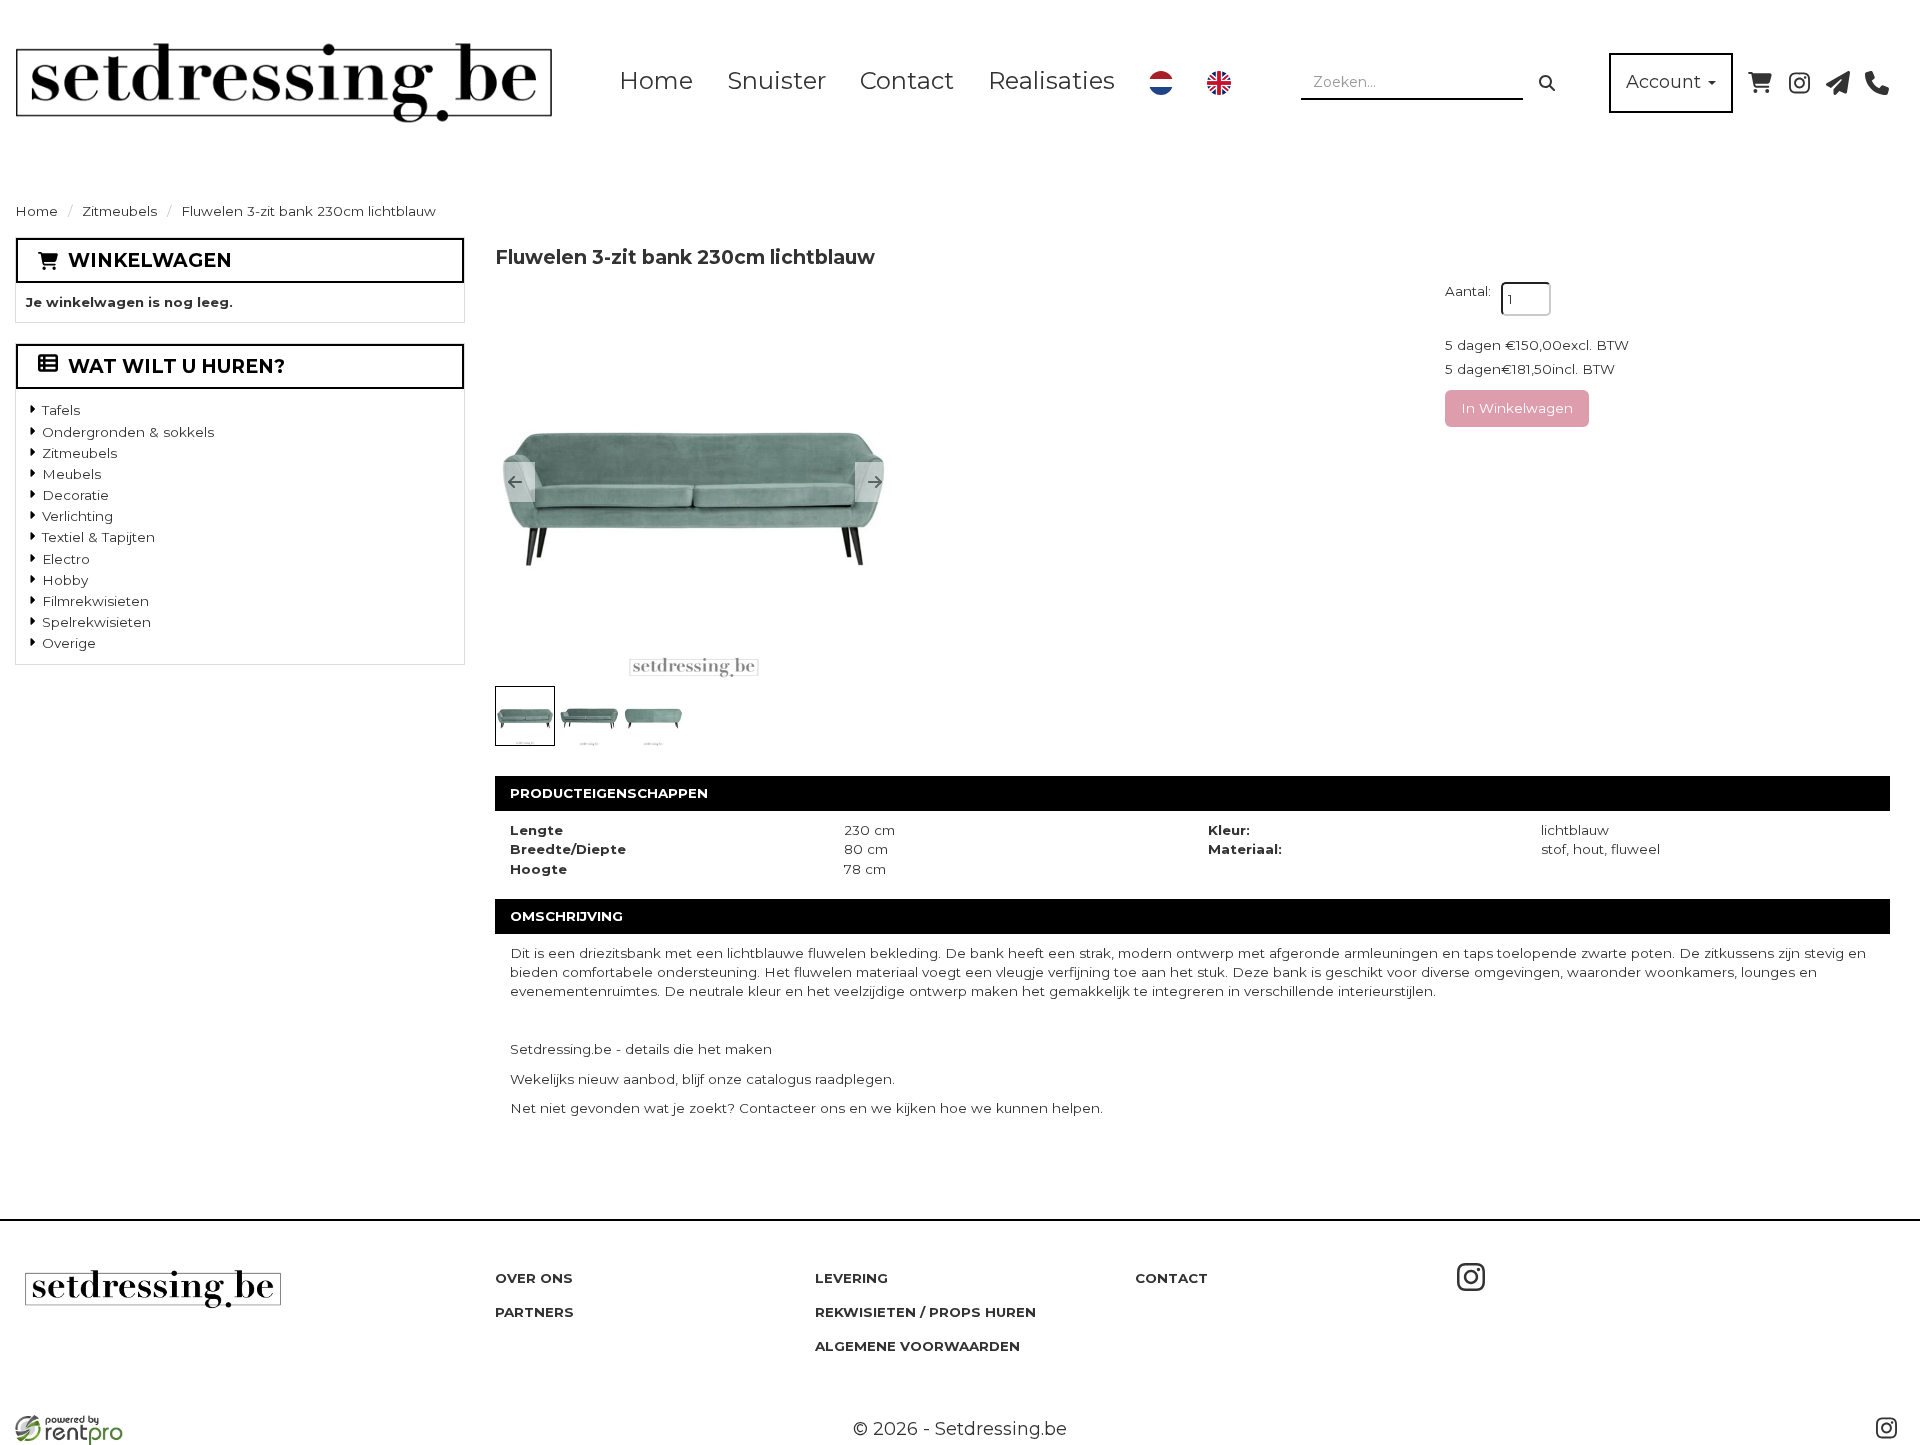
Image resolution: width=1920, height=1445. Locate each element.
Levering (851, 1278)
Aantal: (1468, 291)
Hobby (65, 580)
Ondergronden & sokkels (128, 432)
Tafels (61, 410)
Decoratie (75, 495)
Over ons (534, 1278)
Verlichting (77, 516)
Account (1666, 82)
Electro (66, 559)
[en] (1219, 83)
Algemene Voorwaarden (917, 1346)
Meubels (71, 474)
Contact (907, 80)
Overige (69, 643)
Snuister (776, 80)
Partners (534, 1312)
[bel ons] (1877, 83)
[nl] (1161, 83)
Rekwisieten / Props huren (925, 1312)
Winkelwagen (150, 260)
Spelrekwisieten (96, 622)
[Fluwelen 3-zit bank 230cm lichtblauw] (695, 482)
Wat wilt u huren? (176, 366)
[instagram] (1799, 83)
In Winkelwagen (1517, 408)
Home (656, 80)
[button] (515, 482)
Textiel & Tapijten (98, 537)
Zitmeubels (119, 211)
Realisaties (1051, 80)
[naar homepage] (284, 82)
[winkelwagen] (1760, 83)
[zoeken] (1547, 83)
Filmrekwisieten (95, 601)
